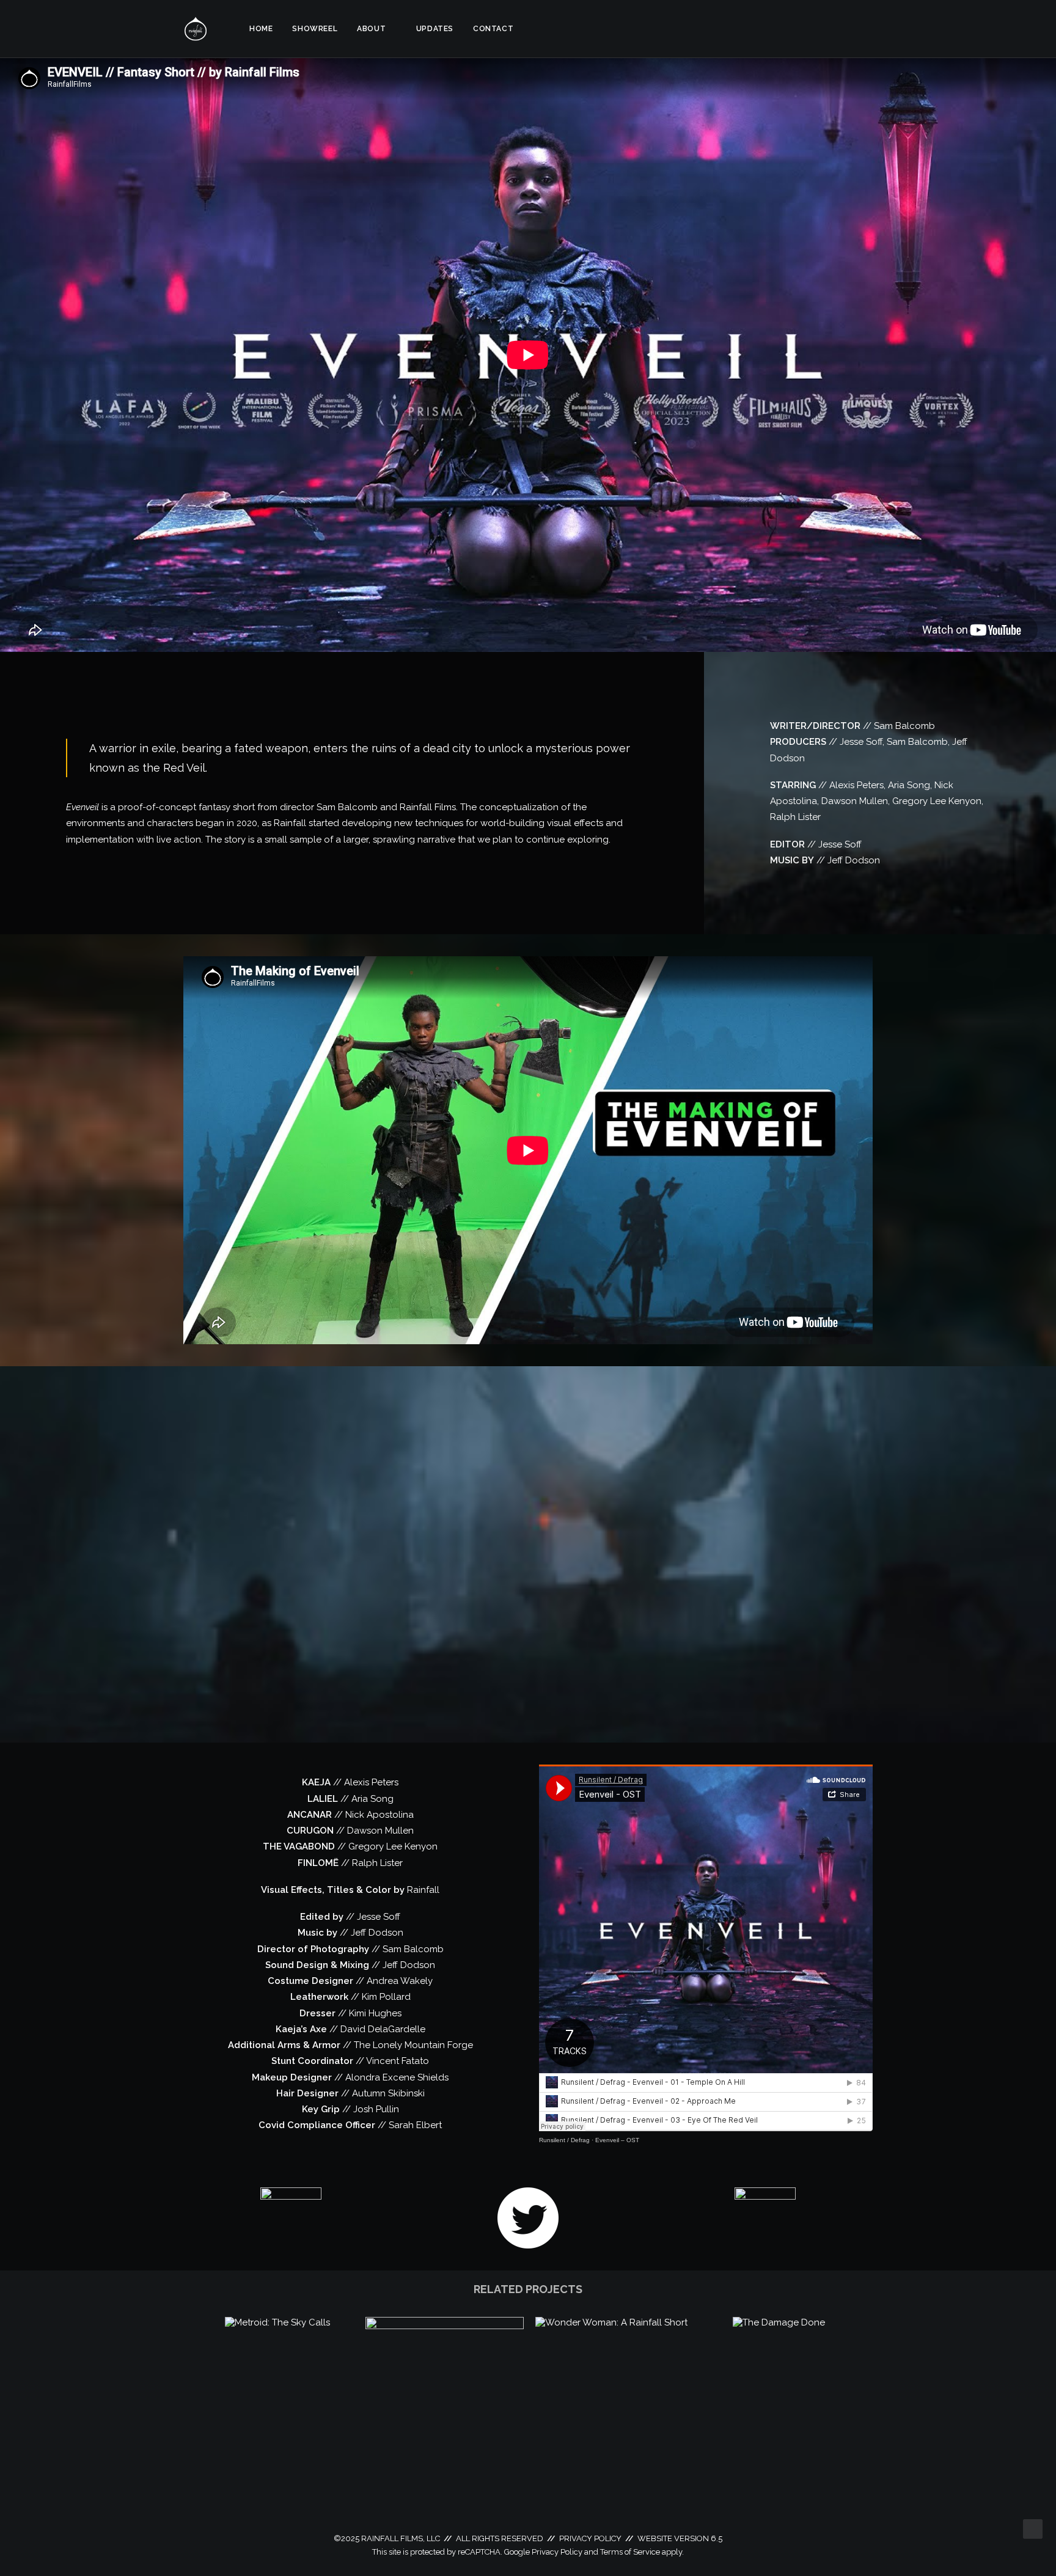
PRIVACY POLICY (590, 2538)
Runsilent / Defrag (564, 2140)
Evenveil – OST (617, 2140)
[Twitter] (528, 2218)
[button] (811, 29)
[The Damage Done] (779, 2322)
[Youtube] (765, 2218)
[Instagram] (291, 2218)
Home (261, 29)
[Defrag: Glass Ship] (445, 2326)
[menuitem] (261, 29)
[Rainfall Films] (196, 29)
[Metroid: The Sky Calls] (277, 2322)
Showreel (315, 29)
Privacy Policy (557, 2552)
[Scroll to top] (1033, 2528)
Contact (493, 29)
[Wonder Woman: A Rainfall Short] (611, 2322)
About (371, 29)
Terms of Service (630, 2552)
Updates (435, 29)
